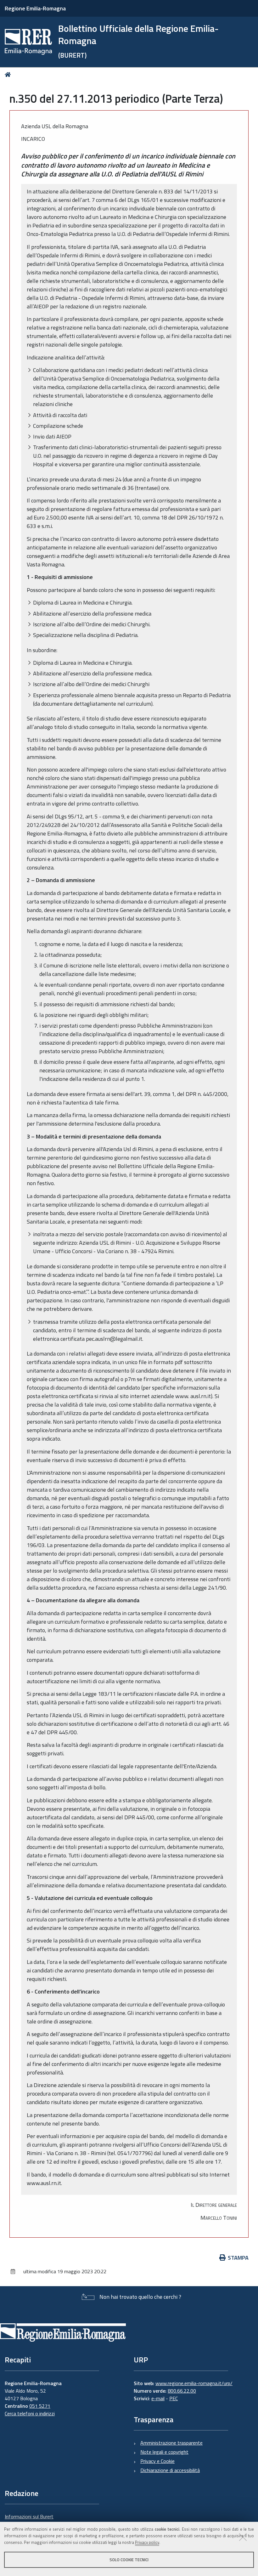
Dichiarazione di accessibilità (170, 2470)
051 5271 (40, 2406)
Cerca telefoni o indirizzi (30, 2413)
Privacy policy (147, 2542)
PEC (174, 2398)
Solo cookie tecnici (129, 2560)
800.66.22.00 (182, 2391)
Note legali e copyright (164, 2452)
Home (9, 75)
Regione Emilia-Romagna (35, 8)
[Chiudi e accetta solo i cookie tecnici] (243, 2537)
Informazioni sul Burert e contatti (29, 2520)
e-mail (158, 2398)
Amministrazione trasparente (171, 2443)
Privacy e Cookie (157, 2461)
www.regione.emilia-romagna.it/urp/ (194, 2383)
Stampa (238, 2258)
